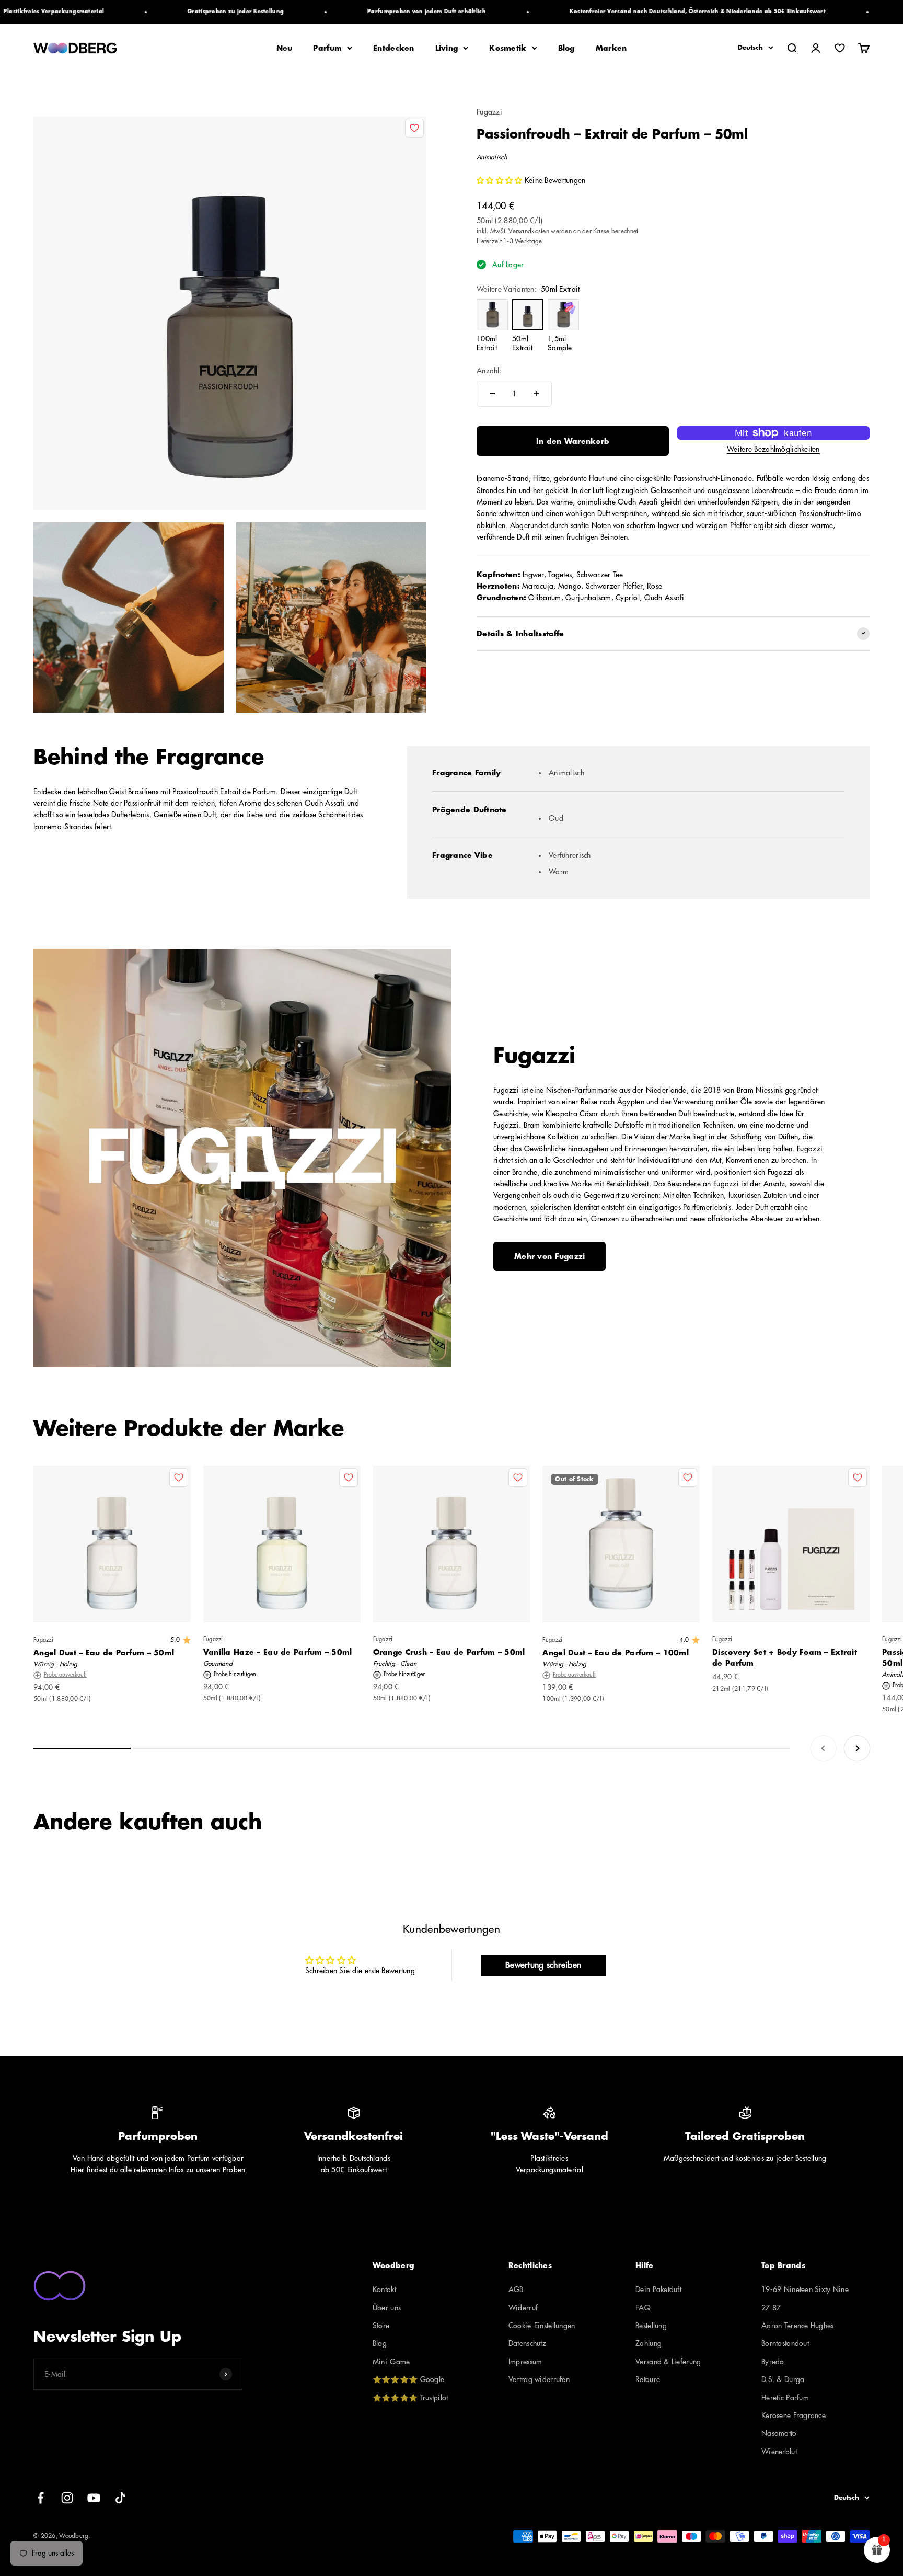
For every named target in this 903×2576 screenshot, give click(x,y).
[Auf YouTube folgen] (94, 2498)
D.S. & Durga (783, 2379)
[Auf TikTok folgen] (120, 2498)
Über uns (387, 2308)
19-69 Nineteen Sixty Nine (805, 2289)
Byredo (773, 2362)
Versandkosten (529, 231)
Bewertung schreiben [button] (543, 1965)
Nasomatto (779, 2433)
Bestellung (651, 2326)
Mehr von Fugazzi (549, 1256)
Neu (285, 48)
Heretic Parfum (785, 2398)
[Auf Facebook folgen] (40, 2498)
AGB (516, 2289)
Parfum (327, 48)
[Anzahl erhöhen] (536, 394)
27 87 (771, 2308)
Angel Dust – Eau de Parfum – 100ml (616, 1653)
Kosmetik (508, 48)
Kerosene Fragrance (794, 2415)
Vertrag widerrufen (539, 2379)
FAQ (643, 2308)
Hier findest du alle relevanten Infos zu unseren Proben (158, 2170)
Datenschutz (527, 2343)
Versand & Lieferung (668, 2362)
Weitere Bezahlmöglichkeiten (773, 449)
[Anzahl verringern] (492, 394)
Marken (611, 48)
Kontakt (384, 2289)
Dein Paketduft (658, 2289)
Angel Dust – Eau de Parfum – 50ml (104, 1653)
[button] (501, 180)
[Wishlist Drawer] (840, 48)
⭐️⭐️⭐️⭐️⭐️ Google (408, 2379)
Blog (566, 48)
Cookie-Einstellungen (542, 2326)
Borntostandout (785, 2343)
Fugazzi (489, 112)
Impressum (525, 2362)
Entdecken (394, 48)
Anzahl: (489, 370)
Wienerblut (779, 2452)
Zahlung (649, 2343)
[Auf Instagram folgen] (67, 2498)
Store (381, 2326)
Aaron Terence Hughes (798, 2326)
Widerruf (523, 2308)
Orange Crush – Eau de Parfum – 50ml (449, 1652)
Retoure (648, 2379)
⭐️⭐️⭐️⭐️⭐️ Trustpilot (410, 2398)
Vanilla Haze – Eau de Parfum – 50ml (278, 1652)
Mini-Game (391, 2362)
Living (447, 48)
